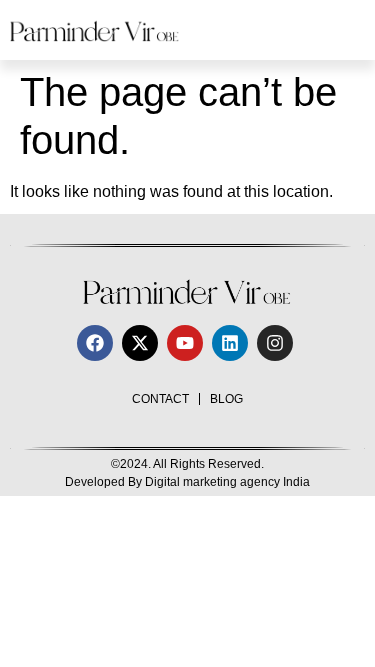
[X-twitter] (140, 343)
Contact (160, 399)
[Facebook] (95, 343)
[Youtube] (185, 343)
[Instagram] (275, 343)
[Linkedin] (230, 343)
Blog (226, 399)
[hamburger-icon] (342, 30)
